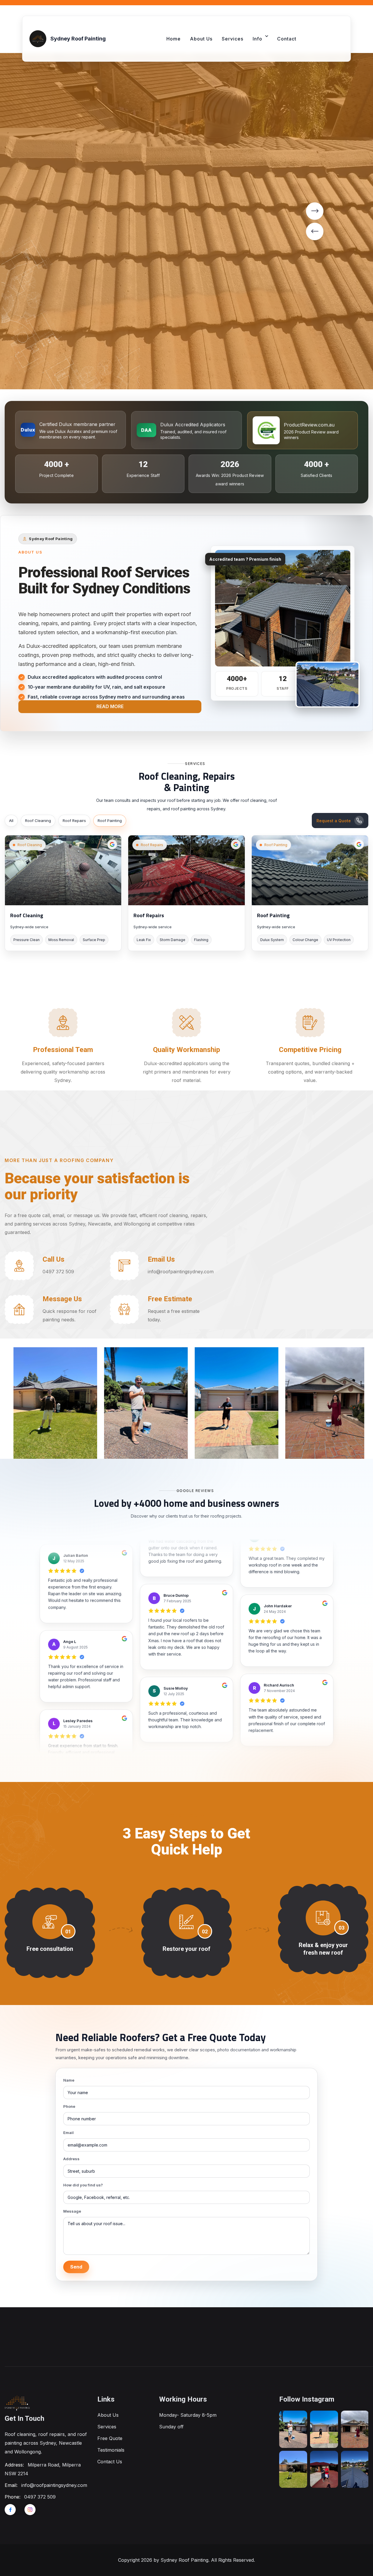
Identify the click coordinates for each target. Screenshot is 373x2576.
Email (68, 2133)
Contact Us (110, 2462)
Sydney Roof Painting (184, 2560)
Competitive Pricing (310, 1050)
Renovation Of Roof (321, 1445)
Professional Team (63, 1050)
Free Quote (110, 2438)
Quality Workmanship (186, 1050)
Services (233, 39)
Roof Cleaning (38, 820)
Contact (287, 39)
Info (257, 39)
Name (69, 2080)
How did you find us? (83, 2185)
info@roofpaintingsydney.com (54, 2485)
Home (174, 39)
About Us (201, 39)
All (11, 820)
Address (71, 2159)
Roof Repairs (74, 820)
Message (72, 2211)
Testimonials (111, 2450)
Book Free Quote (37, 352)
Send (76, 2267)
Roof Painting (110, 820)
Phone (69, 2106)
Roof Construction (47, 1445)
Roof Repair (218, 1445)
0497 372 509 (40, 2497)
